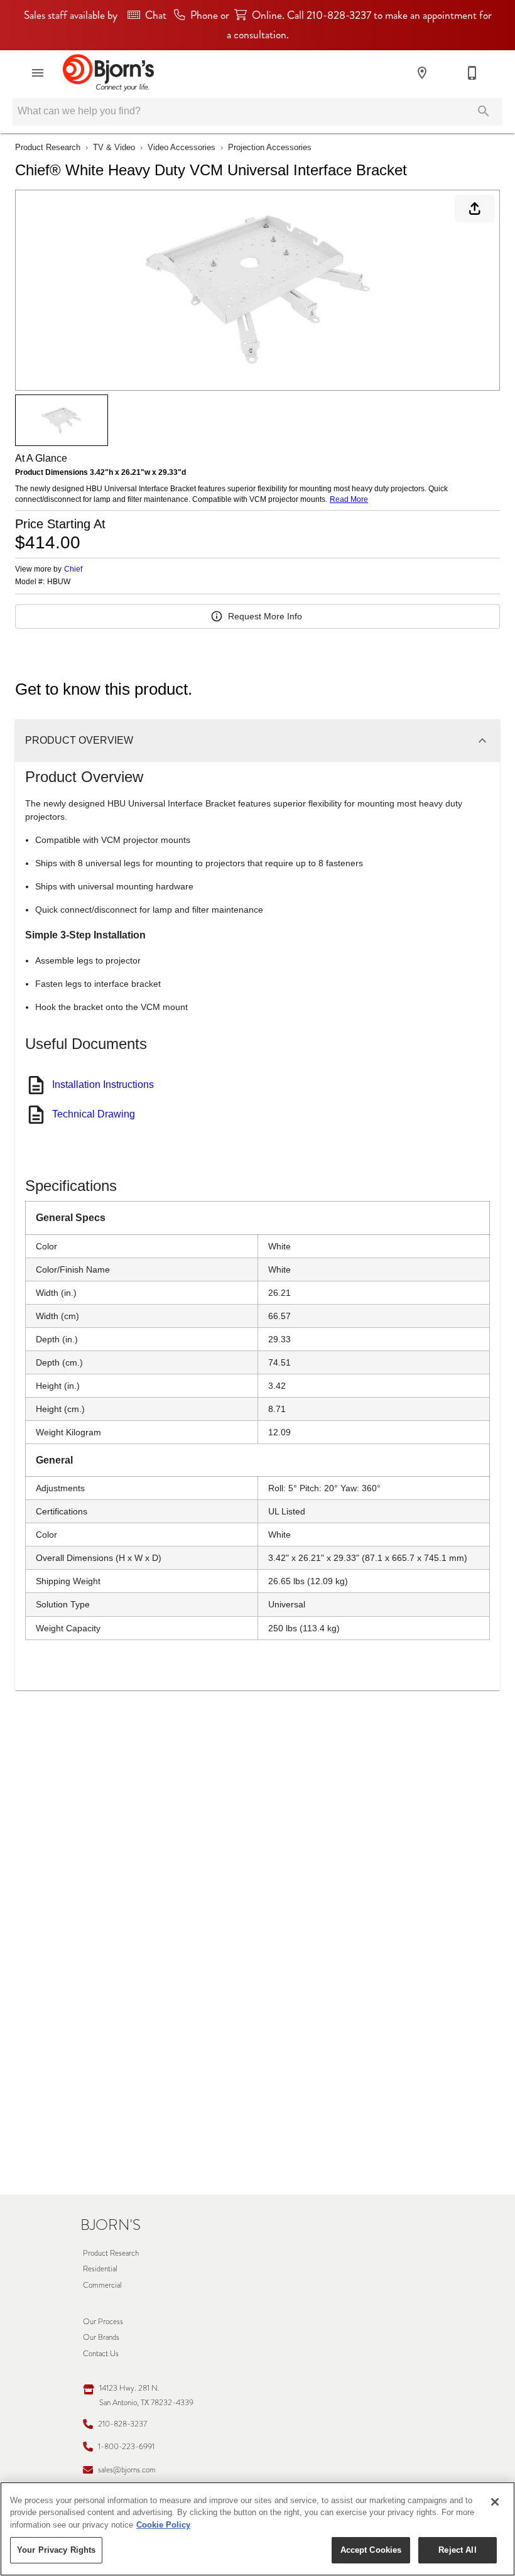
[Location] (422, 73)
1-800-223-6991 (126, 2446)
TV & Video (114, 147)
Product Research (48, 147)
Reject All (457, 2550)
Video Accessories (182, 147)
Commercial (102, 2285)
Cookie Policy (163, 2525)
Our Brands (101, 2337)
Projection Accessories (270, 147)
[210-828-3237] (472, 73)
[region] (257, 2529)
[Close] (495, 2502)
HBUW (59, 582)
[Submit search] (484, 111)
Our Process (103, 2321)
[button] (38, 73)
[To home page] (108, 73)
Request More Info (265, 616)
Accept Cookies (371, 2550)
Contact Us (101, 2353)
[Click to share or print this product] (475, 209)
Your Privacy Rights (56, 2550)
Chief (73, 569)
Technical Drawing (94, 1114)
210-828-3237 (122, 2424)
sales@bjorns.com (127, 2470)
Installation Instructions (103, 1084)
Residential (100, 2269)
